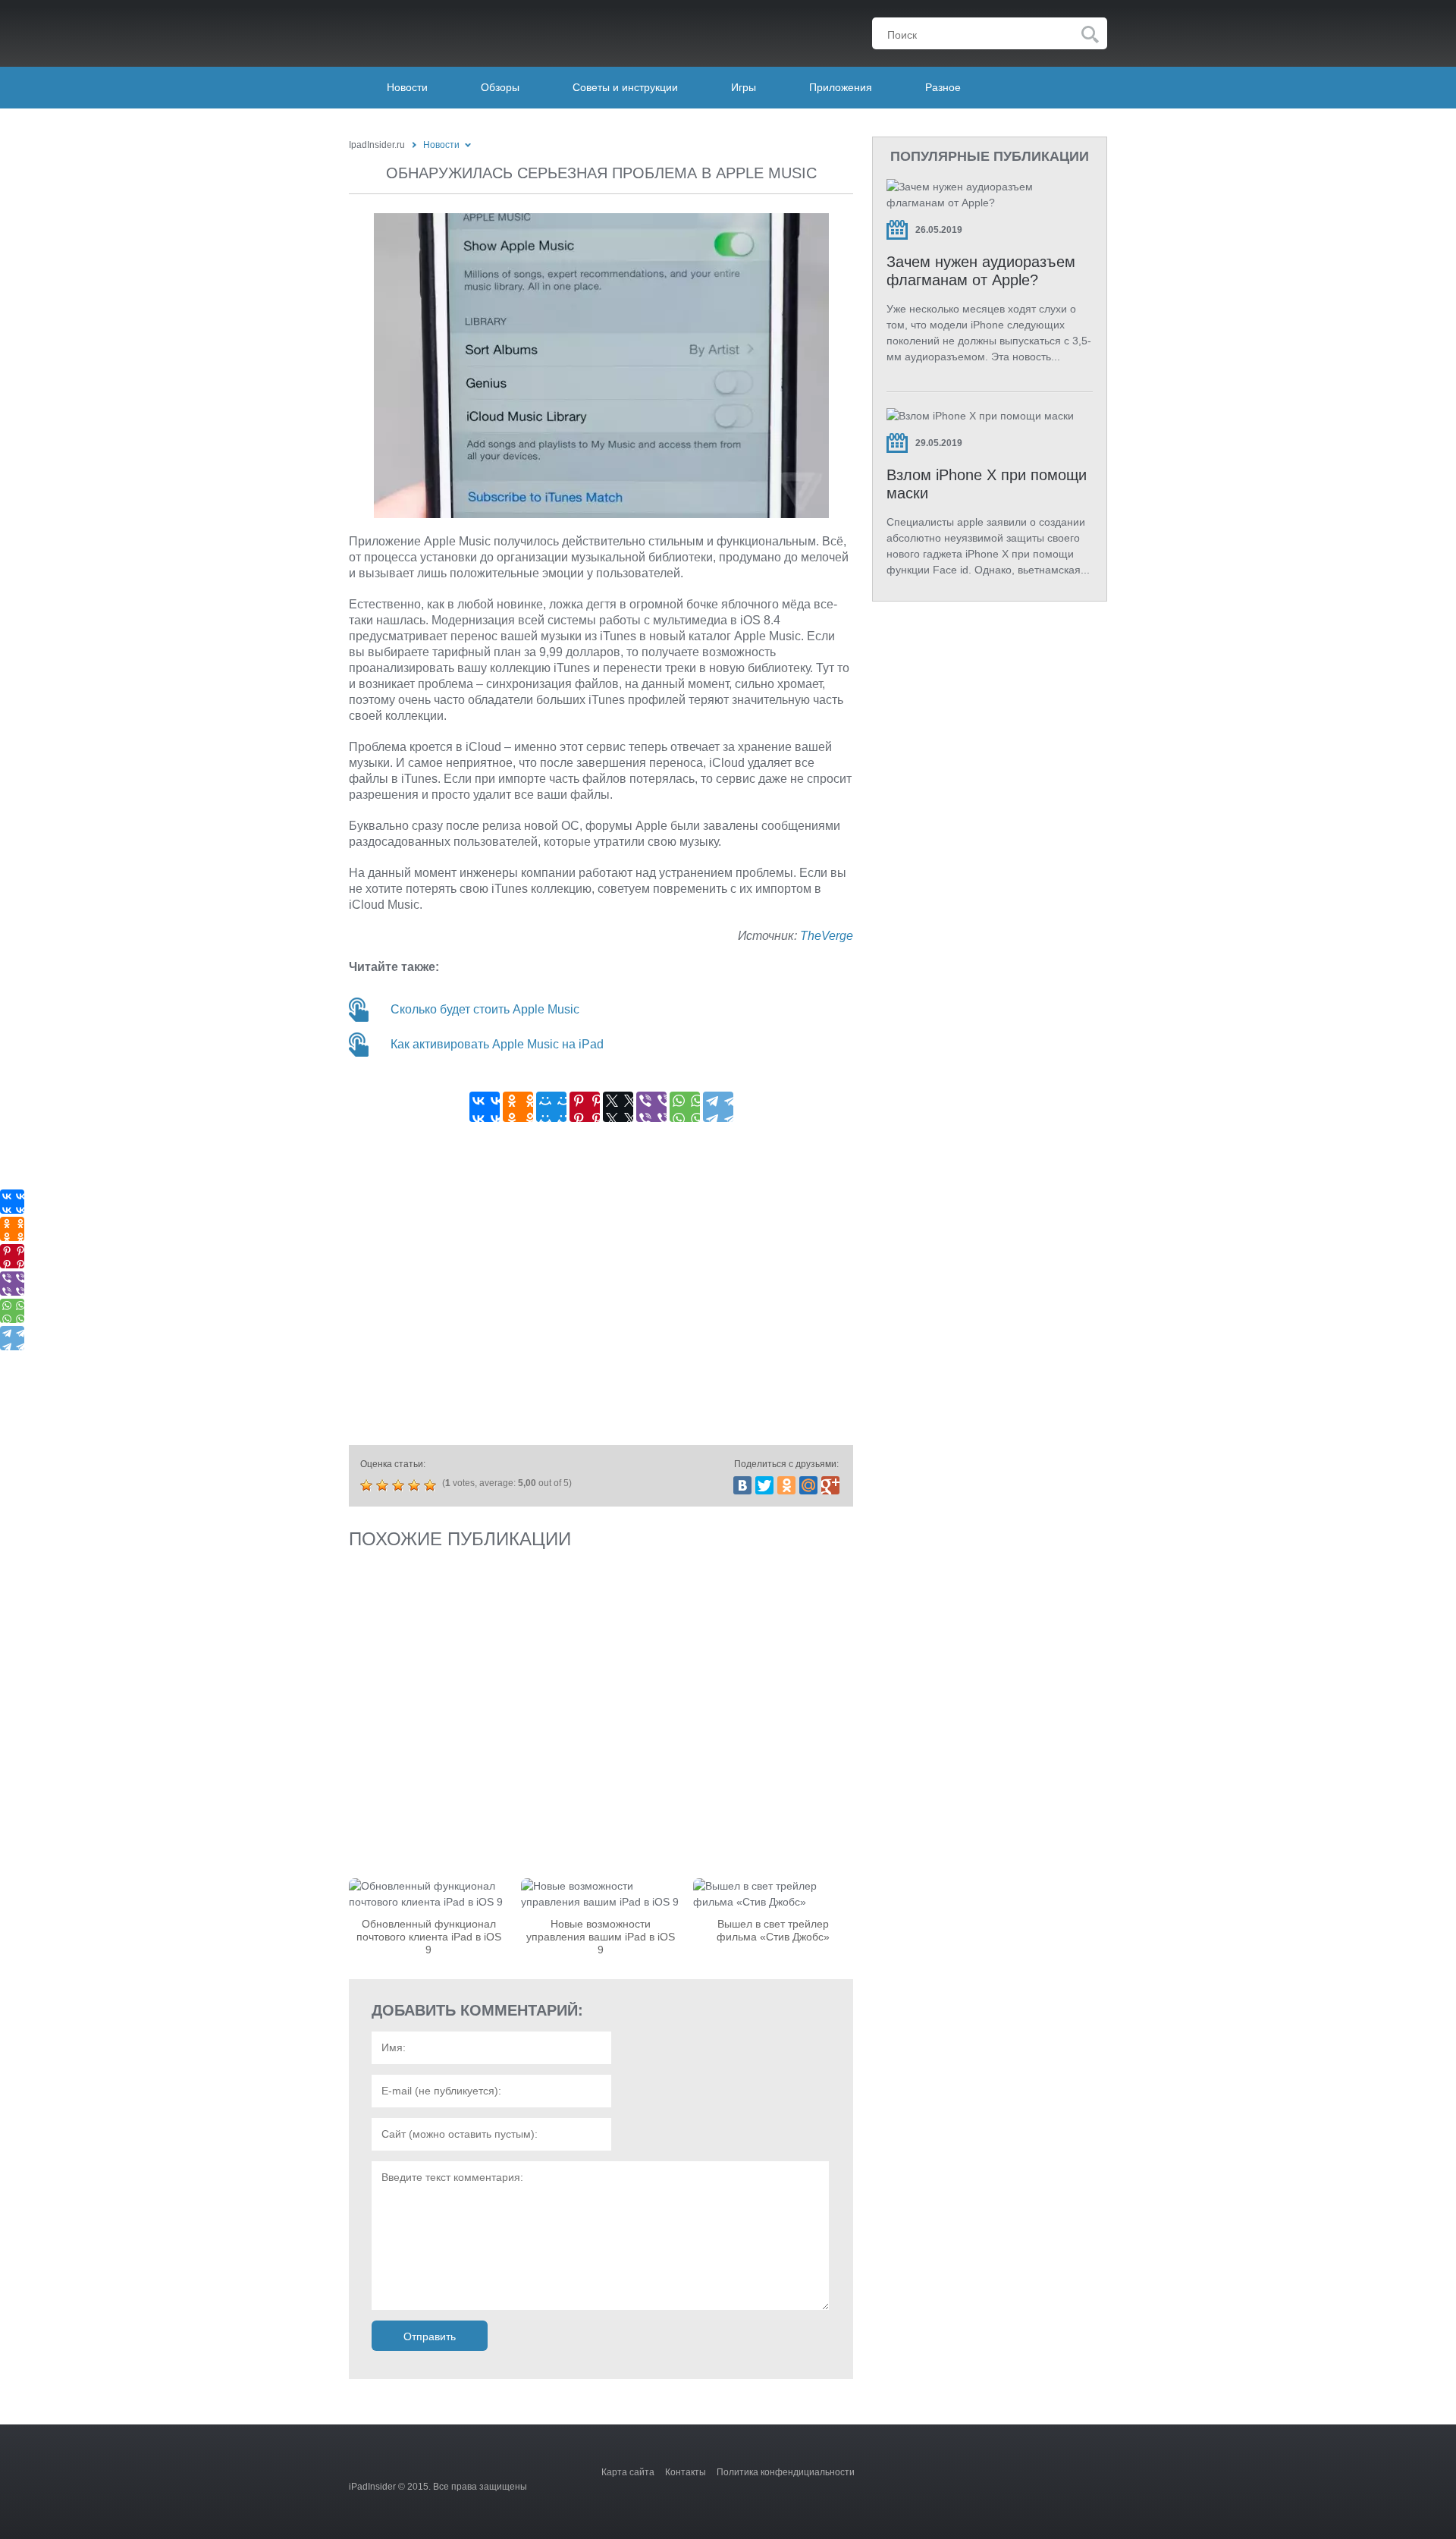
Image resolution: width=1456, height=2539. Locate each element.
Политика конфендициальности (786, 2472)
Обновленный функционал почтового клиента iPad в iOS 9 (429, 1937)
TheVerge (827, 936)
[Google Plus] (830, 1485)
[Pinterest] (585, 1107)
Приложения (841, 87)
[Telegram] (718, 1107)
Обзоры (500, 87)
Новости (407, 87)
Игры (744, 87)
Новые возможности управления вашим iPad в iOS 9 (601, 1937)
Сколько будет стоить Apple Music (485, 1009)
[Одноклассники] (518, 1107)
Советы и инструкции (625, 87)
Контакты (686, 2472)
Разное (943, 87)
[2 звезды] (384, 1485)
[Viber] (651, 1107)
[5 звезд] (432, 1485)
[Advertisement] (601, 1288)
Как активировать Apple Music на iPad (497, 1044)
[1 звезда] (368, 1485)
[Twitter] (764, 1485)
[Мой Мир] (551, 1107)
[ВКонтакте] (485, 1107)
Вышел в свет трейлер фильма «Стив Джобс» (773, 1930)
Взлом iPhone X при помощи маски (987, 484)
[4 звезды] (416, 1485)
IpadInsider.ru (377, 145)
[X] (618, 1107)
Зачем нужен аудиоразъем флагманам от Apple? (981, 271)
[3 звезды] (400, 1485)
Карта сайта (628, 2472)
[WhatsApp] (685, 1107)
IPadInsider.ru (445, 30)
